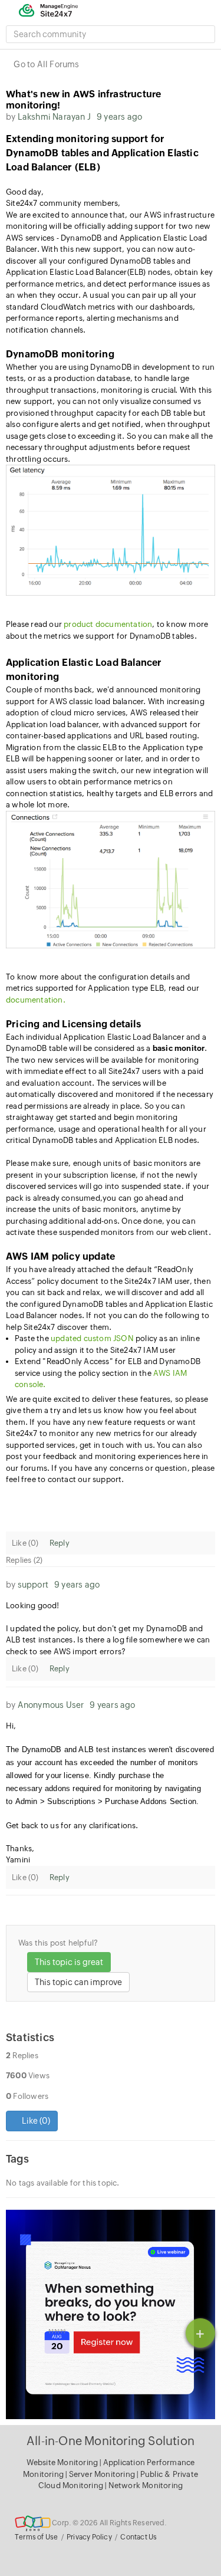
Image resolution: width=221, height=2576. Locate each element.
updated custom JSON (92, 1338)
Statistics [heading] (30, 2037)
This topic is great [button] (69, 1962)
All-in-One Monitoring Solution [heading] (111, 2441)
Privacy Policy (89, 2537)
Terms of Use (36, 2537)
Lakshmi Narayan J (54, 117)
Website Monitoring (62, 2462)
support (33, 1585)
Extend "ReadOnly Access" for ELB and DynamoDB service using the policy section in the (108, 1373)
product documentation (108, 624)
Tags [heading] (17, 2159)
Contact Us (138, 2537)
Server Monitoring (103, 2474)
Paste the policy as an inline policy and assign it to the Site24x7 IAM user (107, 1344)
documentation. (36, 1000)
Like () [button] (35, 2121)
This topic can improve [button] (78, 1982)
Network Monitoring (146, 2485)
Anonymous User (51, 1705)
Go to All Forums (46, 64)
